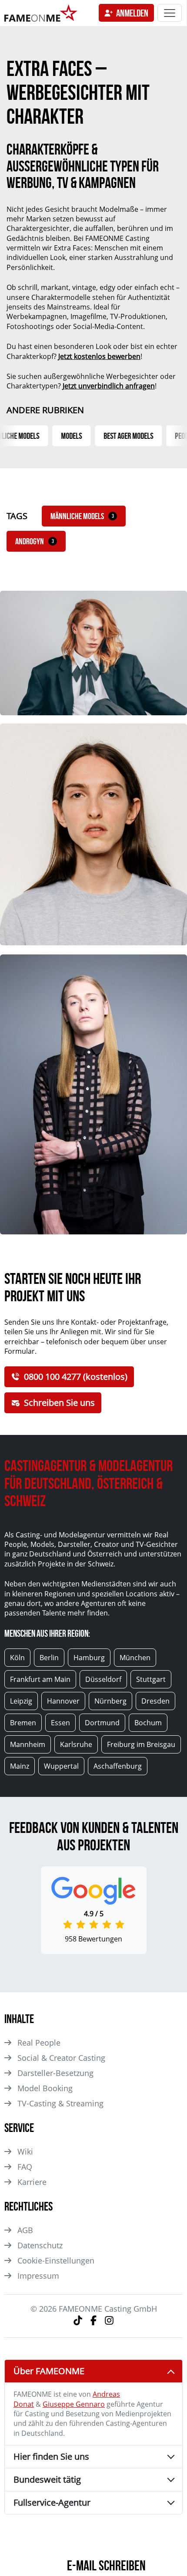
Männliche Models (82, 516)
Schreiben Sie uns (59, 1403)
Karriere (32, 2182)
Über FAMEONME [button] (49, 2371)
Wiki (25, 2152)
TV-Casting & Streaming (60, 2103)
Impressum (38, 2276)
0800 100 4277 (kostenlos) (76, 1377)
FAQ (25, 2167)
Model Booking (45, 2088)
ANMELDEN (132, 13)
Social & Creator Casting (61, 2058)
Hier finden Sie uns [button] (51, 2456)
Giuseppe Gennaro (74, 2404)
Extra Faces (72, 248)
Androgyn (35, 541)
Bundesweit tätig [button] (47, 2479)
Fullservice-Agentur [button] (52, 2502)
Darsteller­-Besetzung (55, 2073)
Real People (39, 2043)
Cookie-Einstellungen (56, 2260)
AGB (25, 2230)
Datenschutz (40, 2245)
